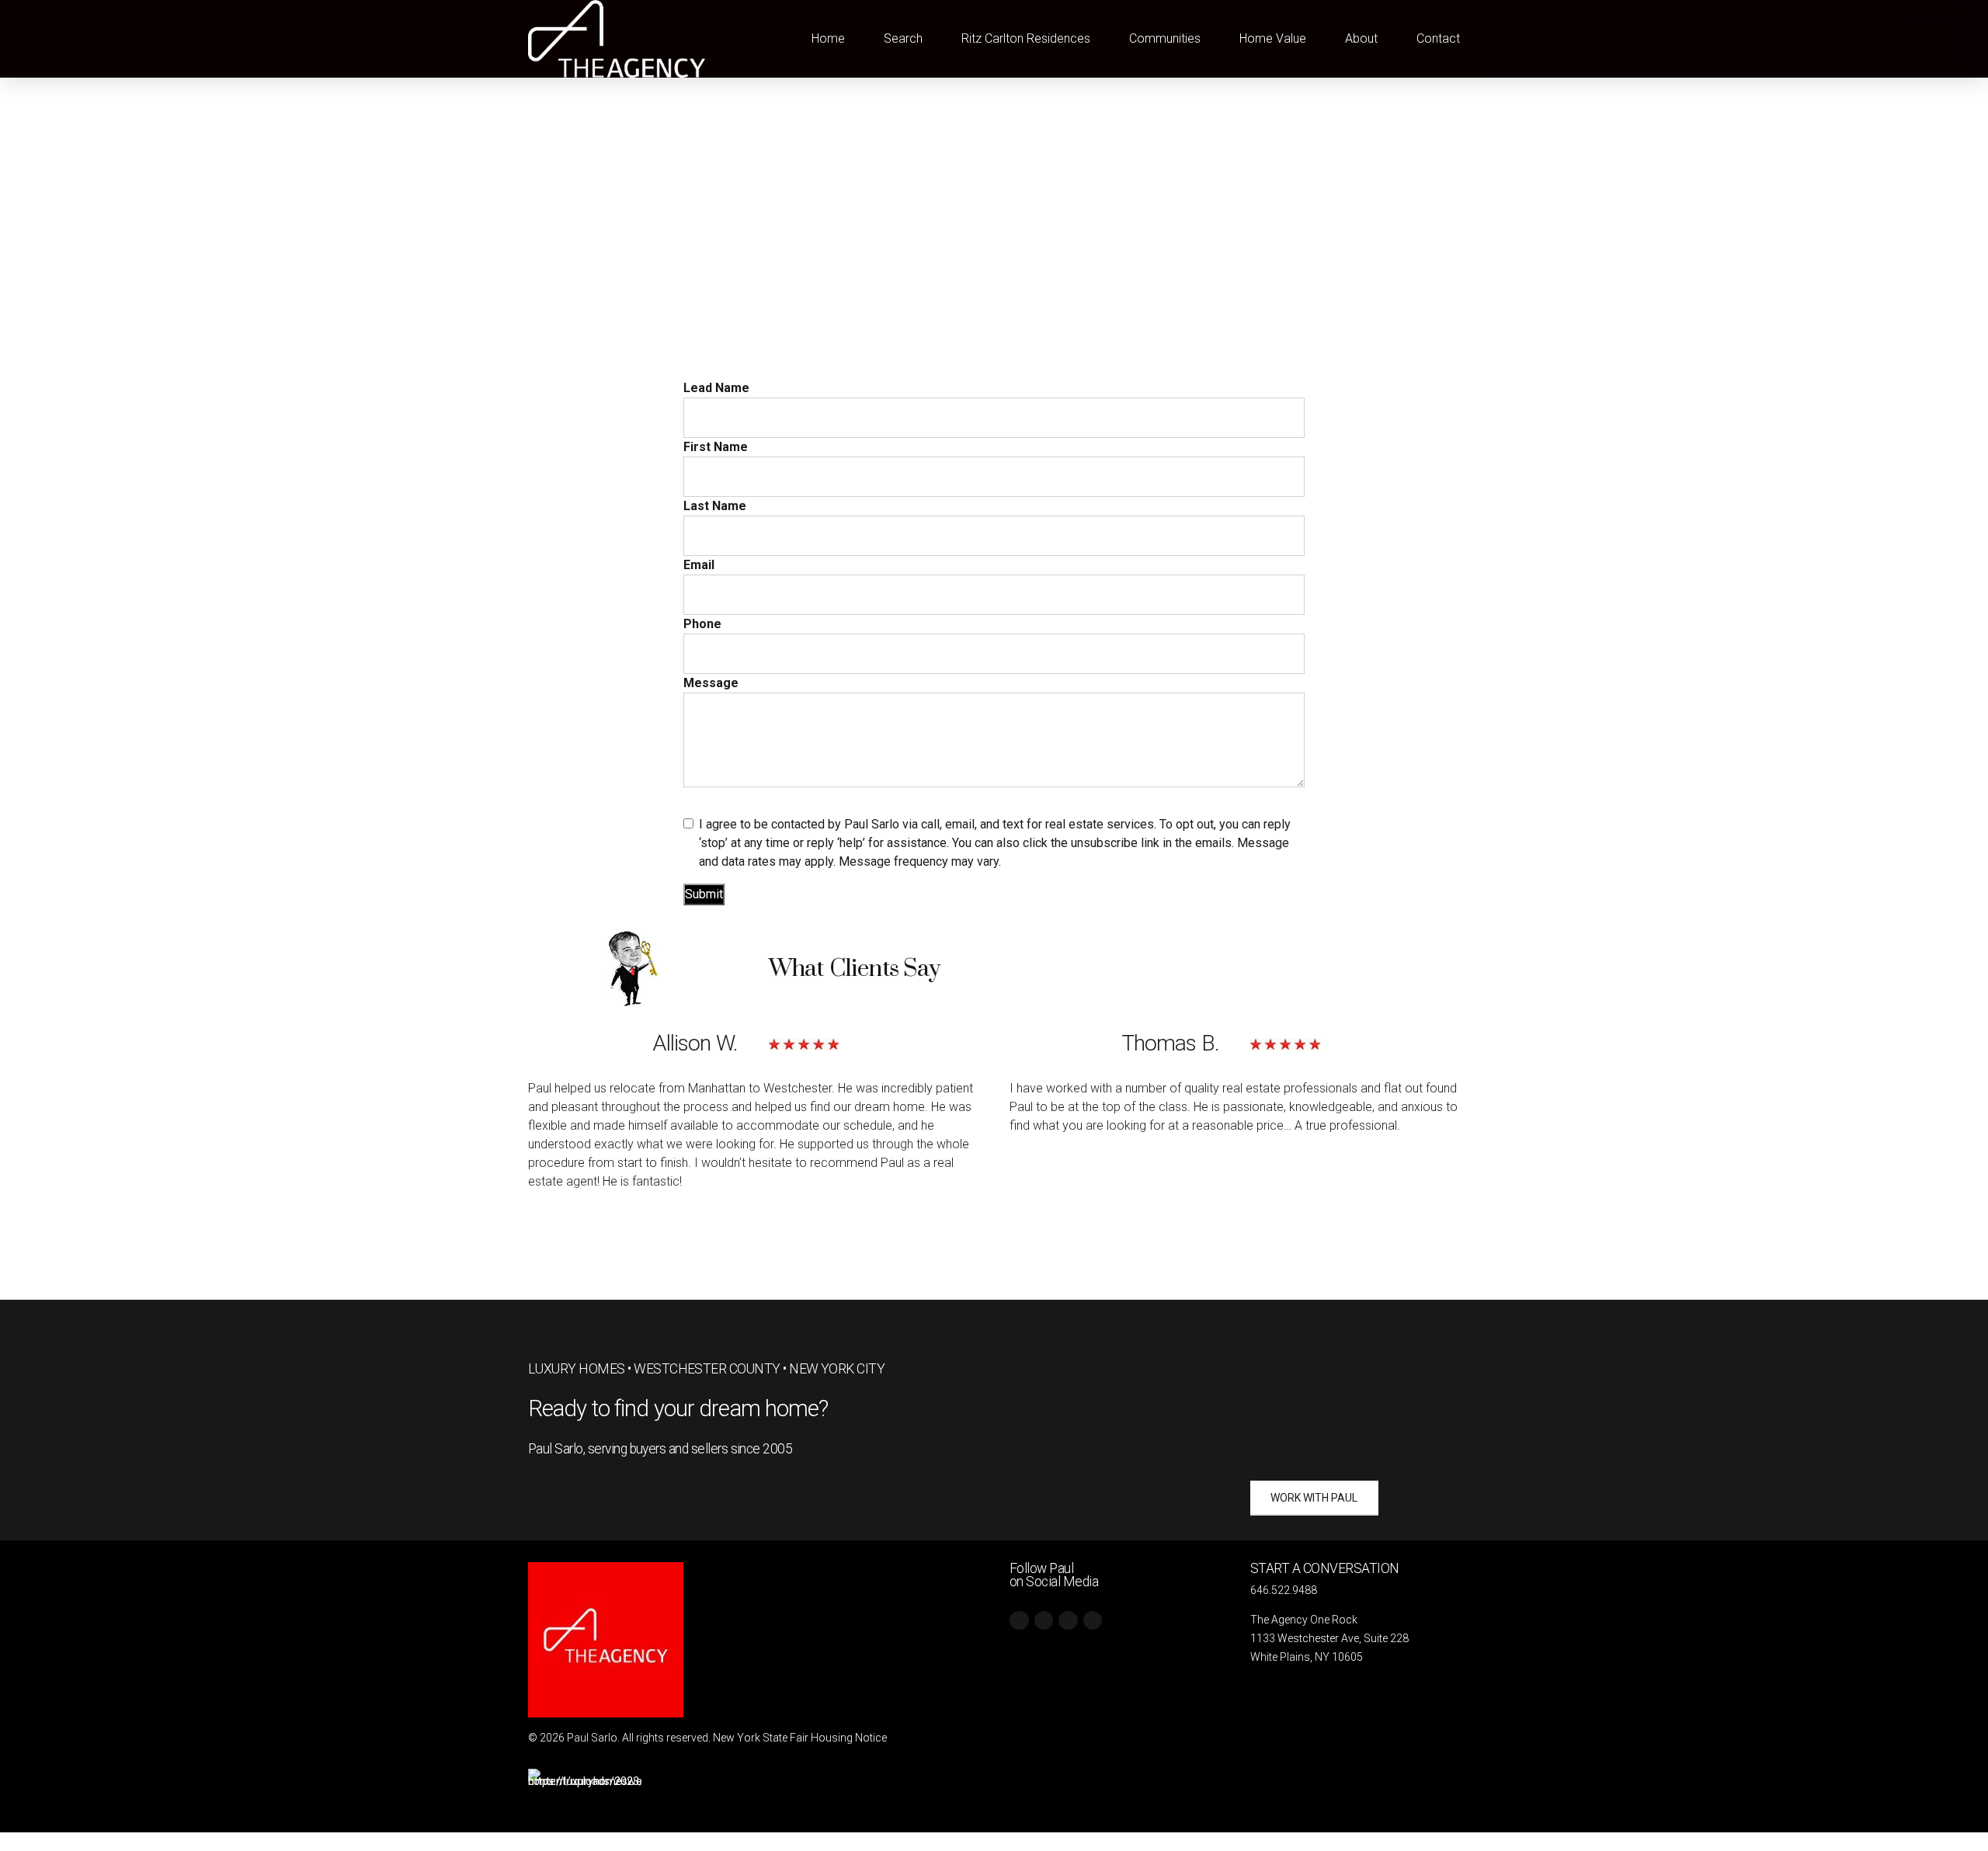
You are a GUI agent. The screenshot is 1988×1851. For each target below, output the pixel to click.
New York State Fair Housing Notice (800, 1738)
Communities (1165, 38)
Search (903, 38)
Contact (1438, 38)
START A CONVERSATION (1325, 1568)
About (1361, 38)
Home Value (1273, 38)
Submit (704, 894)
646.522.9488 (1284, 1590)
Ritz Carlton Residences (1026, 38)
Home (828, 38)
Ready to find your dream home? (678, 1408)
